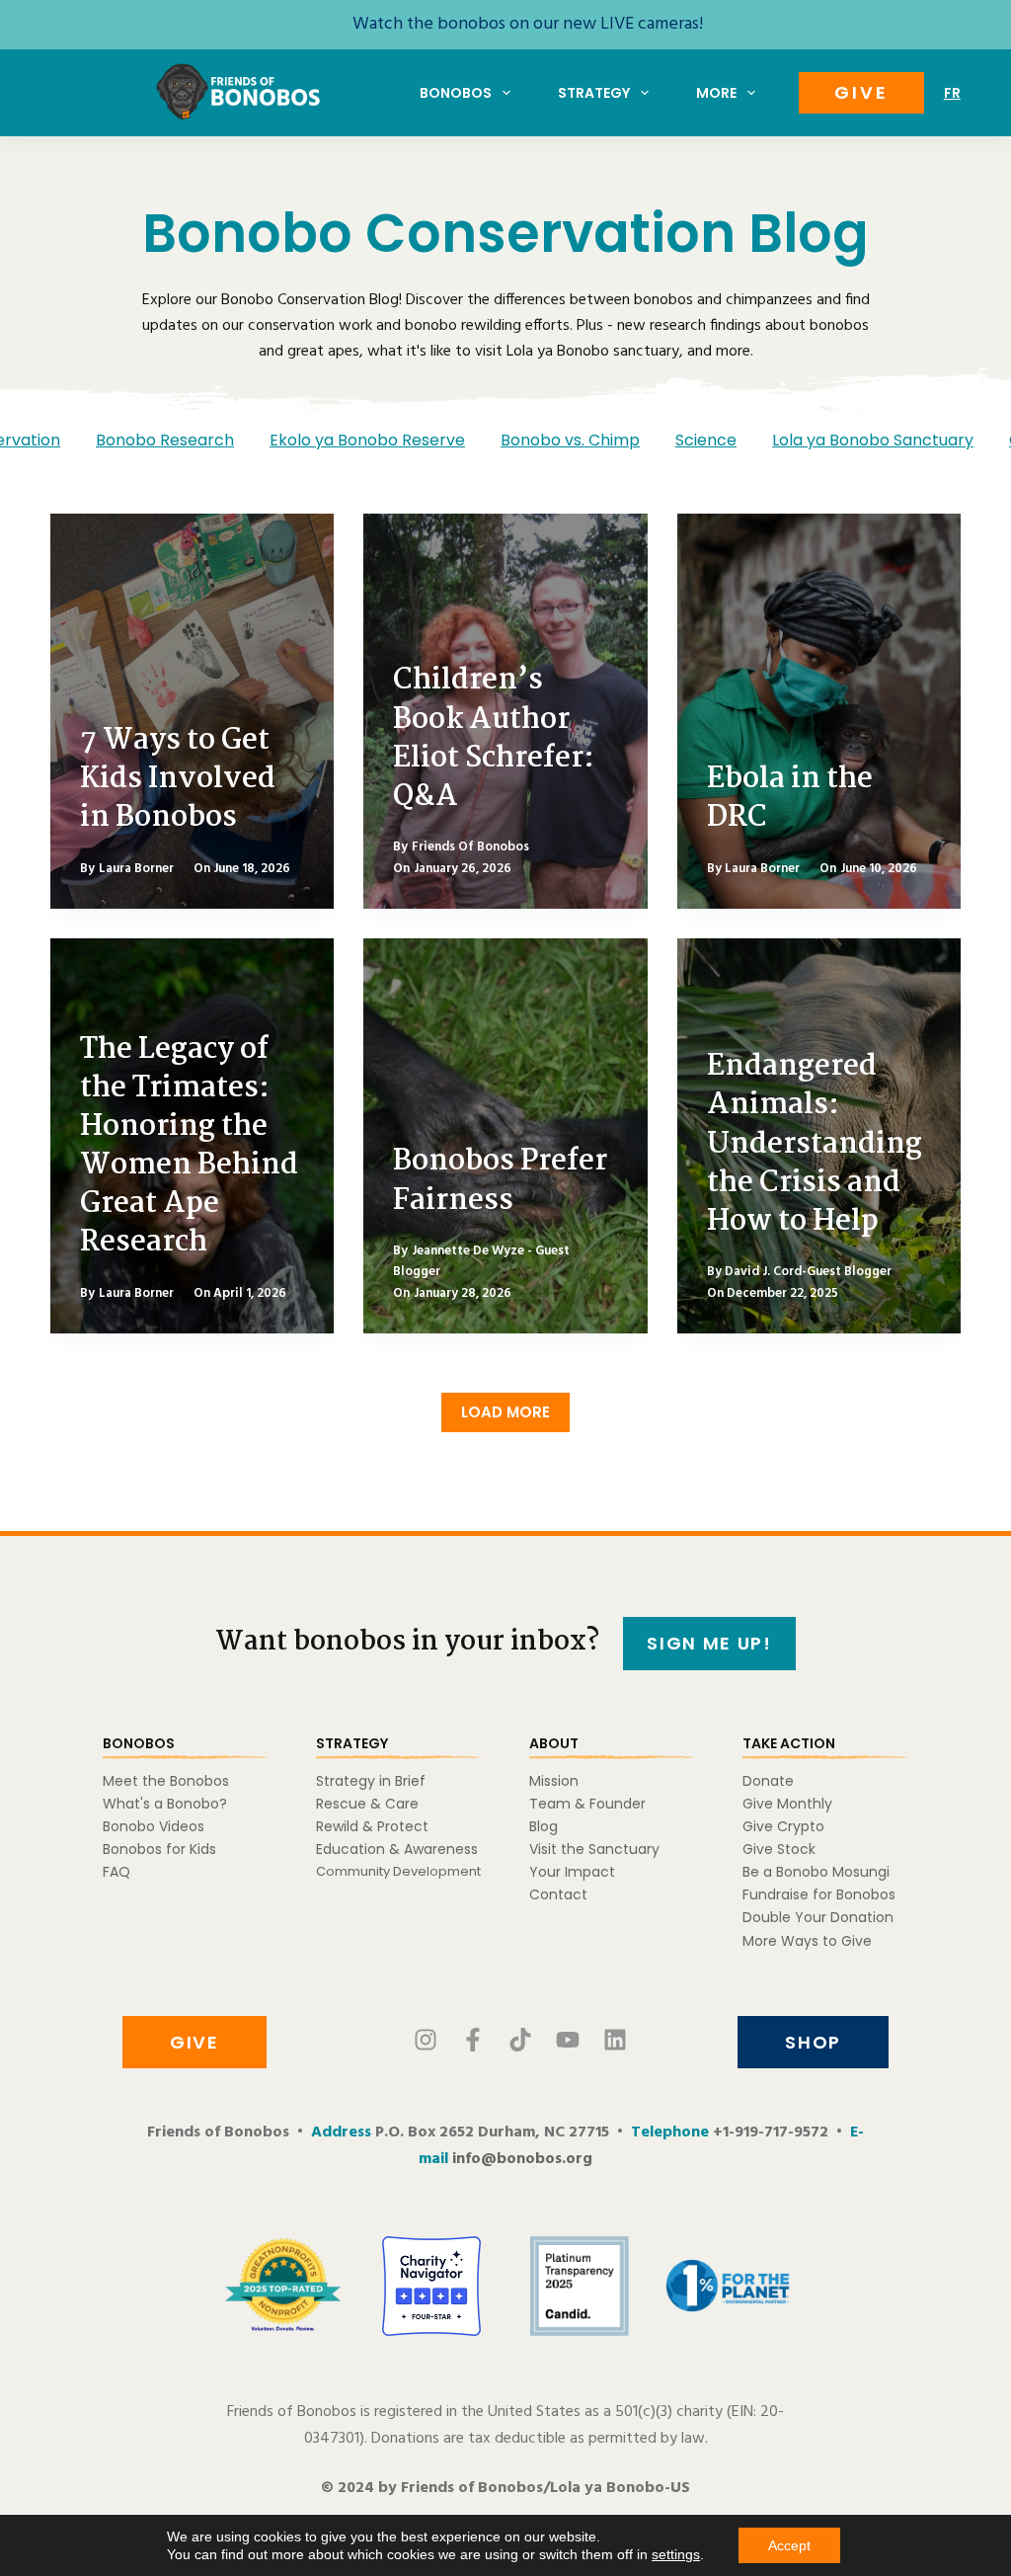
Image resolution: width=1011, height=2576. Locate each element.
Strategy (594, 93)
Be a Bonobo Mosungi (816, 1872)
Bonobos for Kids (159, 1849)
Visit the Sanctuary (594, 1849)
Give (861, 92)
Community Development (398, 1871)
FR (952, 93)
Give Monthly (787, 1804)
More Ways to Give (807, 1941)
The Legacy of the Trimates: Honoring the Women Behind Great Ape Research (189, 1147)
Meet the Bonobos (166, 1781)
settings (676, 2554)
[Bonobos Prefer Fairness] (505, 1136)
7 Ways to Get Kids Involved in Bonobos (178, 779)
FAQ (117, 1872)
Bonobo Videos (154, 1826)
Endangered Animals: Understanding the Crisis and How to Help (815, 1144)
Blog (544, 1826)
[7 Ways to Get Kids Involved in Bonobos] (192, 711)
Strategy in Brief (371, 1781)
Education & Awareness (397, 1849)
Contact (558, 1894)
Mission (554, 1781)
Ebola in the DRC (790, 799)
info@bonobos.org (522, 2159)
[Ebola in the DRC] (819, 711)
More (716, 93)
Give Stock (779, 1849)
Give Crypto (783, 1826)
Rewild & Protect (372, 1826)
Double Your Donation (818, 1917)
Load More (505, 1412)
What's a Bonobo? (165, 1804)
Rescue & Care (367, 1804)
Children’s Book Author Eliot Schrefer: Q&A (494, 739)
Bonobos (456, 93)
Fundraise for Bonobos (819, 1894)
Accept (789, 2545)
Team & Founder (587, 1804)
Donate (768, 1781)
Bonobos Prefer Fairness (500, 1181)
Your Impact (572, 1872)
